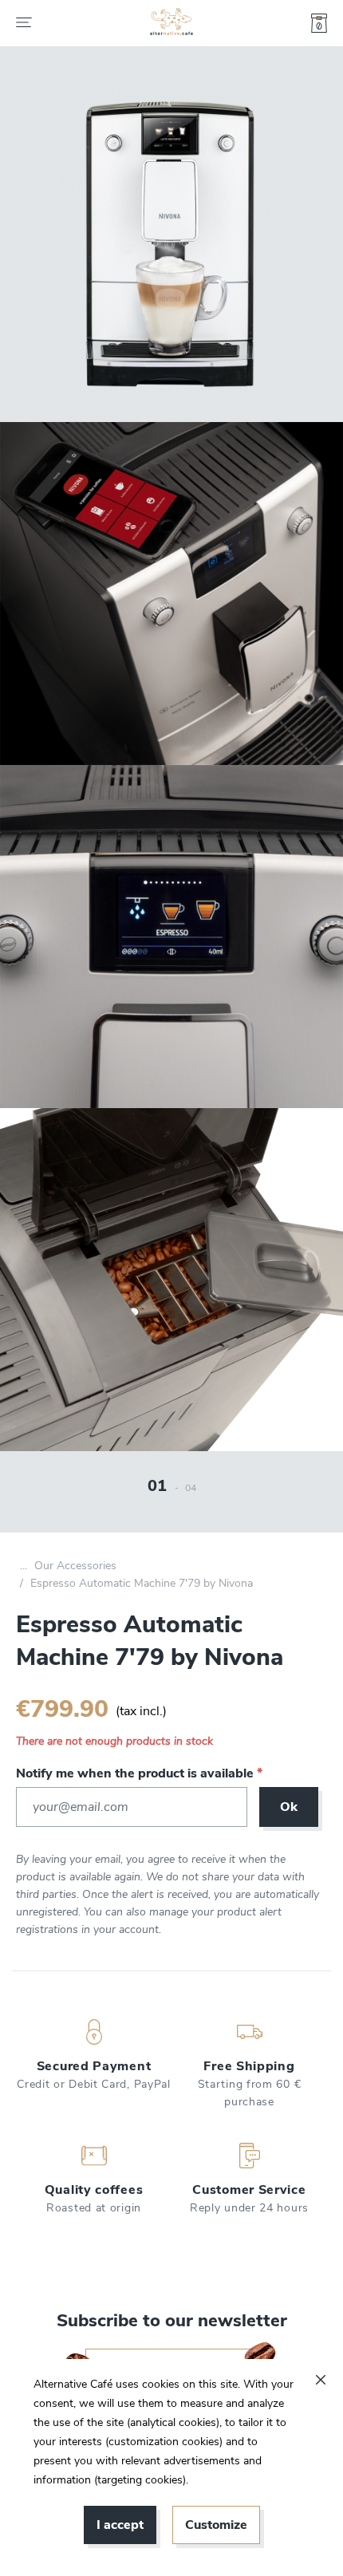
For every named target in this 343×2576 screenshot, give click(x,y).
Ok (289, 1807)
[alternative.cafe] (171, 23)
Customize (216, 2525)
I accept (120, 2525)
